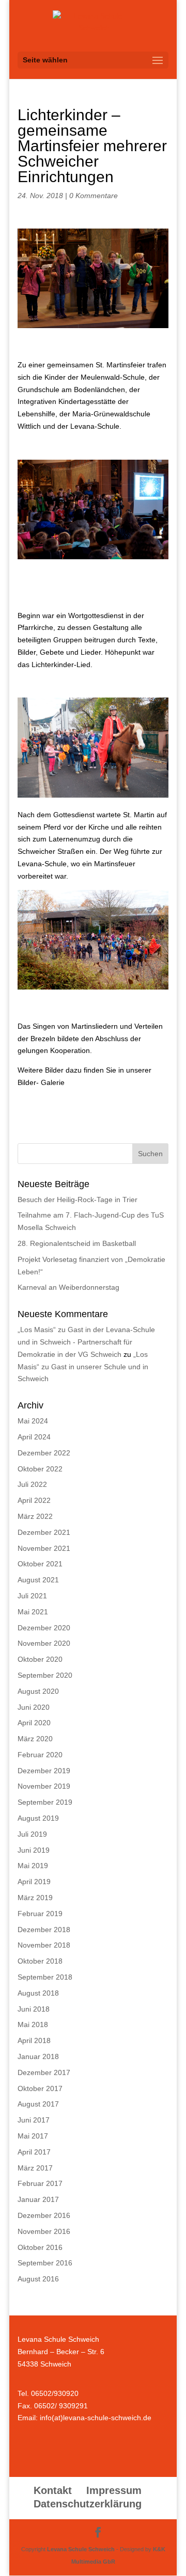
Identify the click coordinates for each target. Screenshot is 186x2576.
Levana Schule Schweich (81, 2549)
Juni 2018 (34, 2009)
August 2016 (38, 2279)
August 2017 (38, 2104)
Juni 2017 (34, 2120)
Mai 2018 (33, 2024)
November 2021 (44, 1548)
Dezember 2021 (44, 1532)
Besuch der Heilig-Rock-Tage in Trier (78, 1200)
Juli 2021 (32, 1596)
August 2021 (38, 1580)
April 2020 (34, 1723)
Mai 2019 (33, 1866)
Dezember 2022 (44, 1453)
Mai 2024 (33, 1421)
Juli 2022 (32, 1484)
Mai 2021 (33, 1612)
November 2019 (44, 1786)
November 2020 (44, 1643)
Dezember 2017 (44, 2072)
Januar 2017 (38, 2199)
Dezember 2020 (44, 1628)
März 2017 (35, 2168)
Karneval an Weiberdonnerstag (68, 1287)
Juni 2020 (34, 1707)
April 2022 (34, 1500)
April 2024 (34, 1437)
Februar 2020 (40, 1755)
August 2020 (38, 1691)
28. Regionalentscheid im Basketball (77, 1243)
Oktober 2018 (40, 1961)
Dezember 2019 (44, 1771)
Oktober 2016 (40, 2247)
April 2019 (34, 1882)
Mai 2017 (33, 2136)
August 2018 (38, 1993)
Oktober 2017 (40, 2088)
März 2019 (35, 1898)
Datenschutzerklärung (88, 2504)
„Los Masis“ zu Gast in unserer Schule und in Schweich (83, 1367)
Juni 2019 (34, 1850)
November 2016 (44, 2231)
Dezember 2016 (44, 2215)
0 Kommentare (94, 196)
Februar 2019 (40, 1914)
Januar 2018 (38, 2056)
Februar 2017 (40, 2183)
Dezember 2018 (44, 1930)
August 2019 (38, 1818)
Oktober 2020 (40, 1659)
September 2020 (45, 1675)
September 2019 (45, 1802)
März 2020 (35, 1739)
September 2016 (45, 2263)
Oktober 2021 (40, 1564)
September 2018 (45, 1977)
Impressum (114, 2490)
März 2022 (35, 1516)
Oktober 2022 (40, 1469)
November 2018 (44, 1945)
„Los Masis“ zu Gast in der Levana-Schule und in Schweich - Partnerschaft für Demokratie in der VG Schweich (86, 1342)
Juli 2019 (32, 1834)
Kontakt (53, 2490)
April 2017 (34, 2152)
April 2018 (34, 2040)
